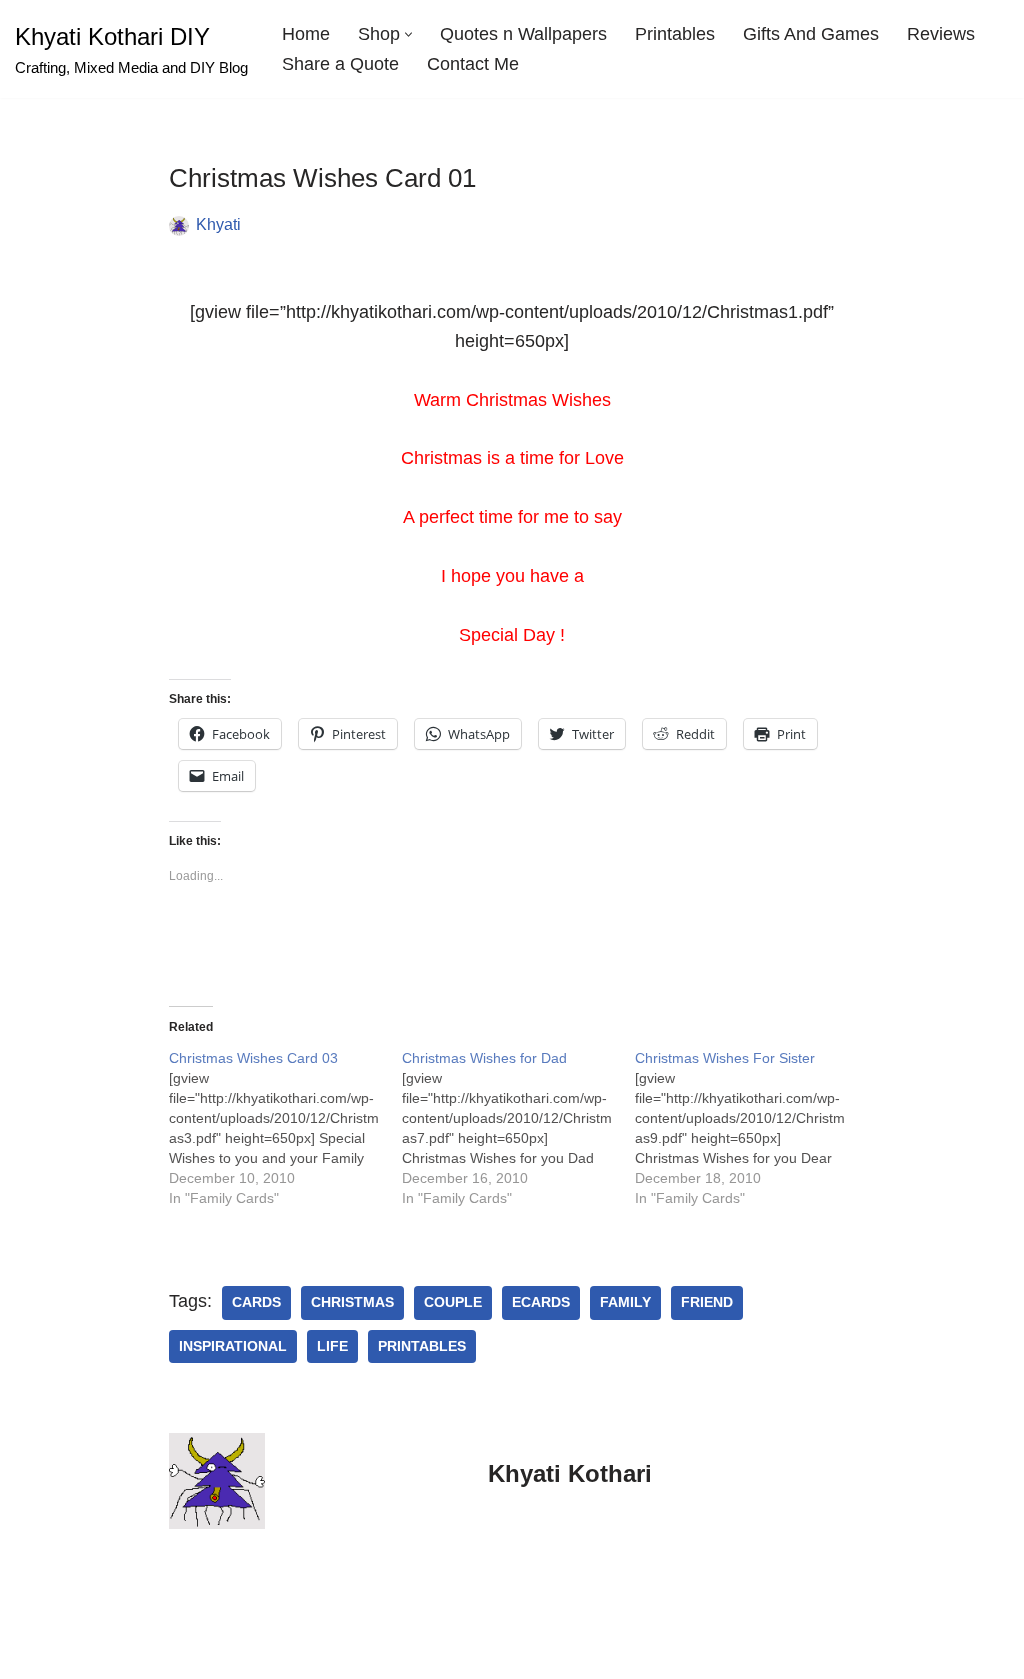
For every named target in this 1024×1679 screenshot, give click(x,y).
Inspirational (233, 1346)
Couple (453, 1302)
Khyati (218, 224)
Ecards (541, 1302)
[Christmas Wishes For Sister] (751, 1128)
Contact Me (473, 64)
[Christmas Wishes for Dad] (518, 1128)
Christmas (352, 1302)
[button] (408, 34)
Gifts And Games (811, 34)
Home (306, 34)
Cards (256, 1302)
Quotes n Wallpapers (523, 34)
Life (332, 1346)
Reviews (941, 34)
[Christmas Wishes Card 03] (285, 1128)
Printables (675, 34)
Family (625, 1302)
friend (707, 1302)
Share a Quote (340, 64)
